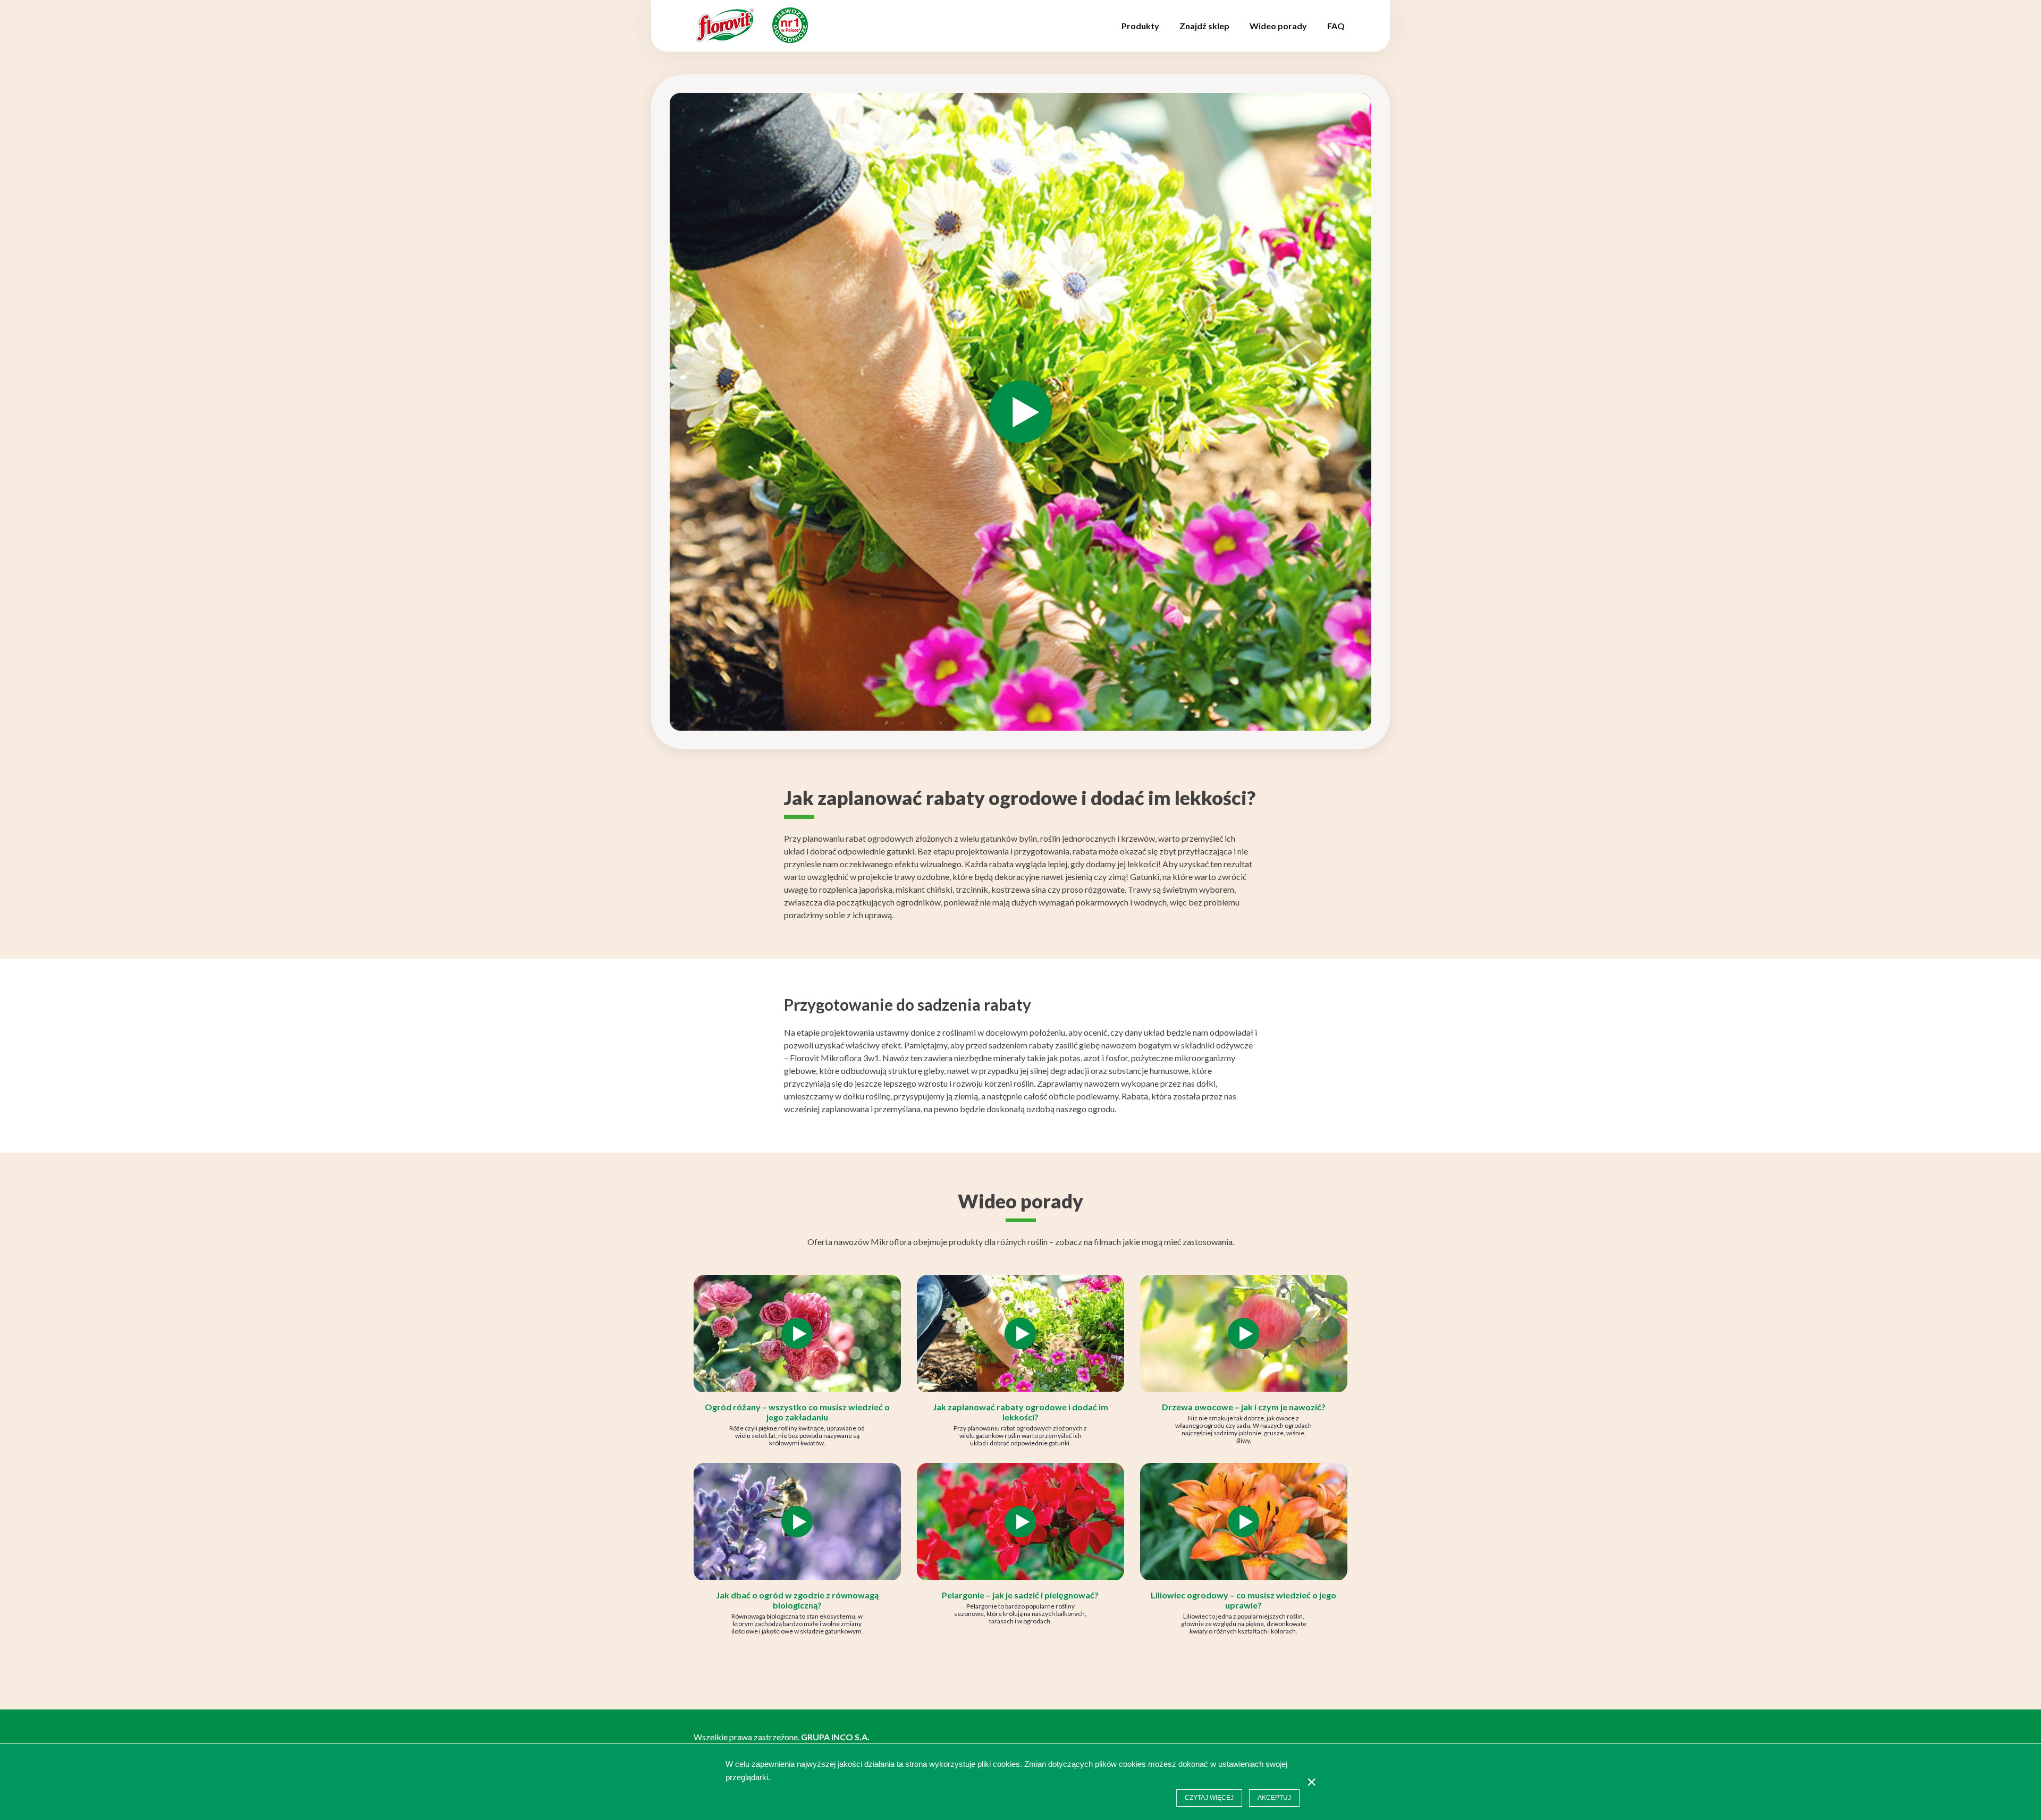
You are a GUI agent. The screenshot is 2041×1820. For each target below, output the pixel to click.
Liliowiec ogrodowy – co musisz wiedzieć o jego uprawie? (1243, 1600)
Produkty (1140, 26)
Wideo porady (1278, 26)
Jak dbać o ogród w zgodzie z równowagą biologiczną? (797, 1600)
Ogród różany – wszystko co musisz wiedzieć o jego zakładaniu (797, 1412)
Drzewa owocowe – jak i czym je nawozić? (1244, 1407)
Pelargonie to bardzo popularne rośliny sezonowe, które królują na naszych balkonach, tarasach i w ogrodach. (1020, 1614)
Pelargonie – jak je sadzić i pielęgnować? (1020, 1595)
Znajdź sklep (1204, 26)
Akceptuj (1274, 1798)
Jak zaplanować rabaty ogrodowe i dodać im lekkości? (1020, 1412)
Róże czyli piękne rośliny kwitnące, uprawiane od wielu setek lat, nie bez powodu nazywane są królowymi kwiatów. (797, 1436)
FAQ (1336, 26)
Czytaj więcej (1209, 1798)
